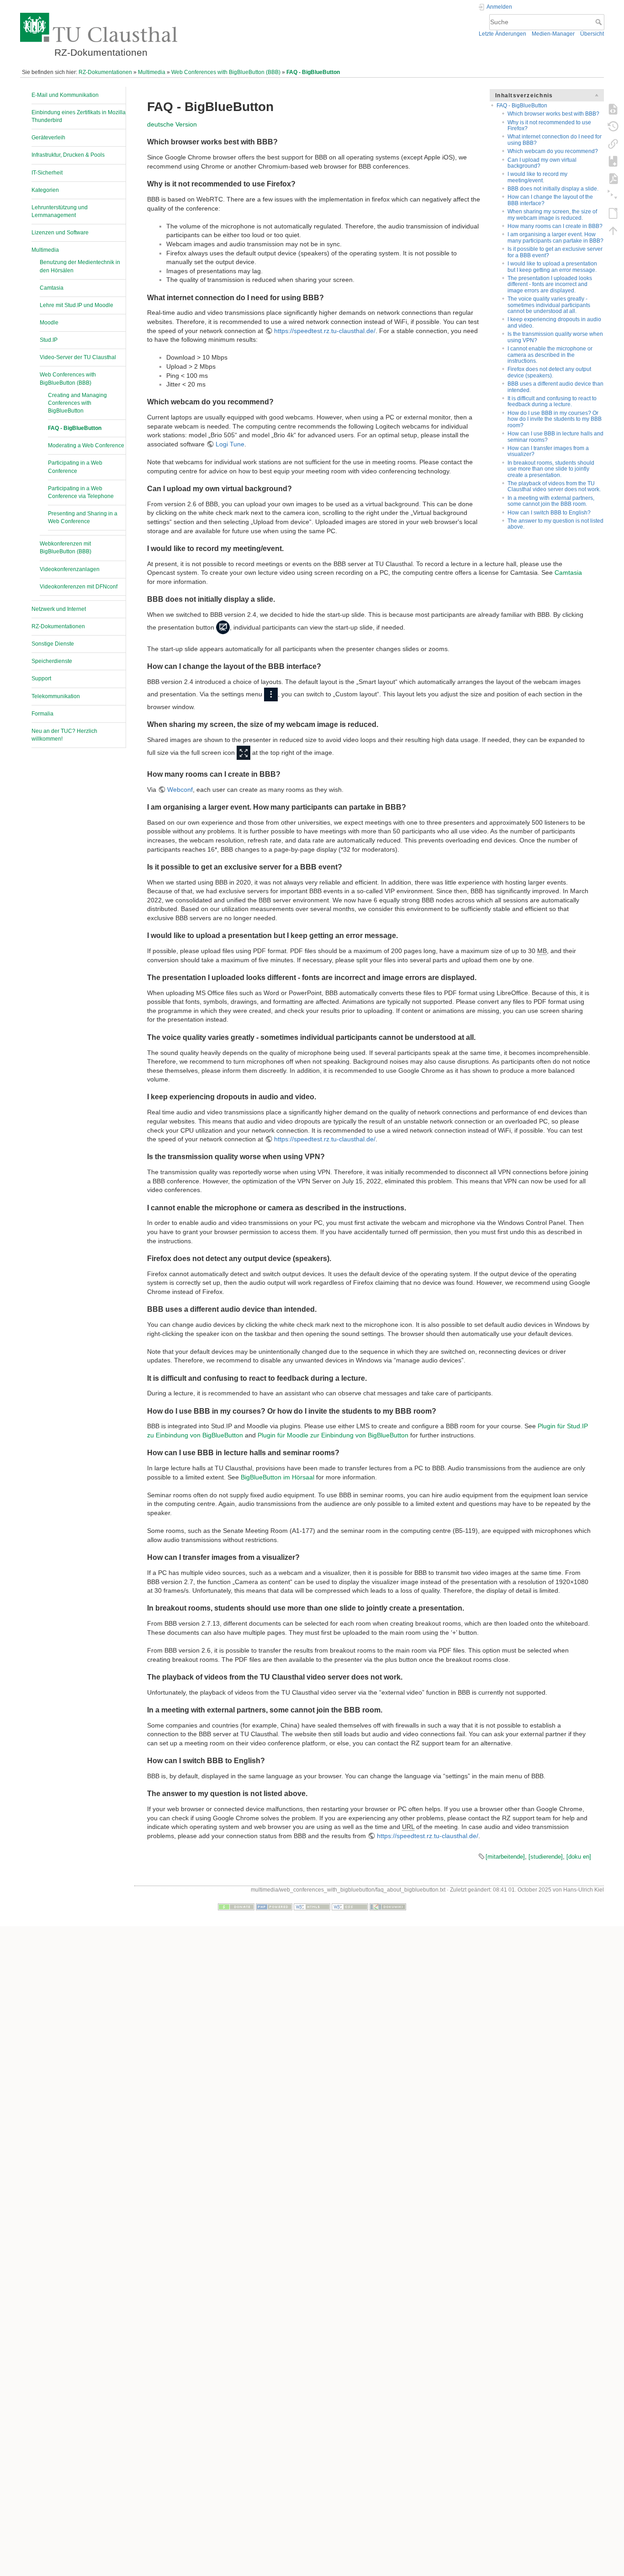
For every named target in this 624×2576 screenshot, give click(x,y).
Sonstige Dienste (53, 644)
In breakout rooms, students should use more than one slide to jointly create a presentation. (551, 469)
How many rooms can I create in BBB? (555, 226)
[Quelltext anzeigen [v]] (613, 109)
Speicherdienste (52, 661)
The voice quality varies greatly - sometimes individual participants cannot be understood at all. (549, 305)
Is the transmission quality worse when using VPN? (555, 337)
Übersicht (592, 34)
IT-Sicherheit (47, 173)
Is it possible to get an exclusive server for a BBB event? (555, 252)
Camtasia (52, 288)
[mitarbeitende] (505, 1857)
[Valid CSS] (350, 1907)
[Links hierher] (613, 143)
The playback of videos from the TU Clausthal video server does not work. (554, 486)
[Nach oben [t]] (613, 230)
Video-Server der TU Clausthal (78, 357)
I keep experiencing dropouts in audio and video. (554, 322)
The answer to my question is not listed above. (555, 524)
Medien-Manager (553, 34)
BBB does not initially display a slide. (553, 189)
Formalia (42, 714)
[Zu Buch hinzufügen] (613, 161)
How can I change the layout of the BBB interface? (550, 200)
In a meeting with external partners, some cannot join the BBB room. (551, 501)
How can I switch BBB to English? (549, 513)
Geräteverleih (48, 138)
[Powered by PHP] (274, 1907)
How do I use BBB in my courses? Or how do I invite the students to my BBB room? (555, 419)
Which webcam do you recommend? (553, 151)
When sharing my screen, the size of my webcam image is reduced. (552, 215)
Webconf (180, 790)
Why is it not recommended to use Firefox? (549, 125)
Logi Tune (230, 444)
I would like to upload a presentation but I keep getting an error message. (552, 267)
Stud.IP (49, 340)
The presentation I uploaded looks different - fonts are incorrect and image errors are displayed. (550, 284)
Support (41, 678)
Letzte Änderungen (502, 34)
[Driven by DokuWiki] (388, 1907)
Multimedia (152, 72)
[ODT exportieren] (613, 213)
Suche (600, 22)
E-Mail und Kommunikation (65, 95)
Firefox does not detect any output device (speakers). (549, 372)
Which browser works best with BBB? (553, 114)
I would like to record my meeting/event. (537, 177)
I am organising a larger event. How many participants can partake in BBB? (555, 237)
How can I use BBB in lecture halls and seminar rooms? (555, 437)
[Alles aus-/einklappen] (613, 196)
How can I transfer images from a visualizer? (548, 451)
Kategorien (45, 190)
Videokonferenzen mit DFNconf (79, 587)
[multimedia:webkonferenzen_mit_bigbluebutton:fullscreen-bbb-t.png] (243, 753)
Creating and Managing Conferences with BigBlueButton (77, 403)
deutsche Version (172, 124)
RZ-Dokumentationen (105, 72)
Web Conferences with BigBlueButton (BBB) (226, 72)
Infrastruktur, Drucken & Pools (68, 155)
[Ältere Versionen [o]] (613, 126)
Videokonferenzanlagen (70, 569)
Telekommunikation (56, 696)
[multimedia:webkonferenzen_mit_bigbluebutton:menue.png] (271, 694)
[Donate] (236, 1907)
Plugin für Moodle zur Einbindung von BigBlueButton (333, 1435)
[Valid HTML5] (312, 1907)
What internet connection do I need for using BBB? (555, 140)
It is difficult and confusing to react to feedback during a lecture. (552, 401)
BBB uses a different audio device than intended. (555, 387)
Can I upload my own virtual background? (542, 163)
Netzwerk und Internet (59, 609)
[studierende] (546, 1857)
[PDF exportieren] (613, 178)
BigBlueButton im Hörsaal (278, 1477)
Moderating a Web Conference (86, 445)
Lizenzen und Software (60, 233)
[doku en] (579, 1857)
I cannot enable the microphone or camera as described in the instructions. (550, 355)
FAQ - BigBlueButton (313, 72)
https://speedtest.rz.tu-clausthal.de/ (325, 331)
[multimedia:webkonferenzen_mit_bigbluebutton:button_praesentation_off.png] (223, 627)
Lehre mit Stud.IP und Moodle (77, 305)
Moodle (49, 323)
